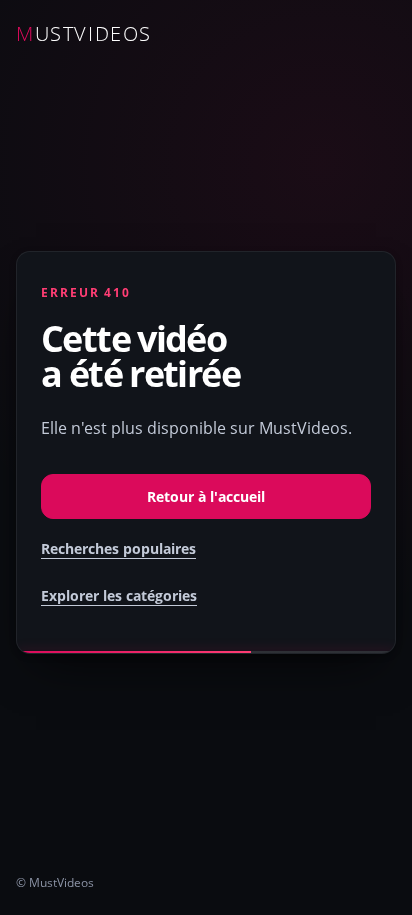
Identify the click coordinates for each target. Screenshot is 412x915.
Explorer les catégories (119, 595)
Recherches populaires (118, 548)
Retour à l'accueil (206, 496)
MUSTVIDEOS (84, 33)
